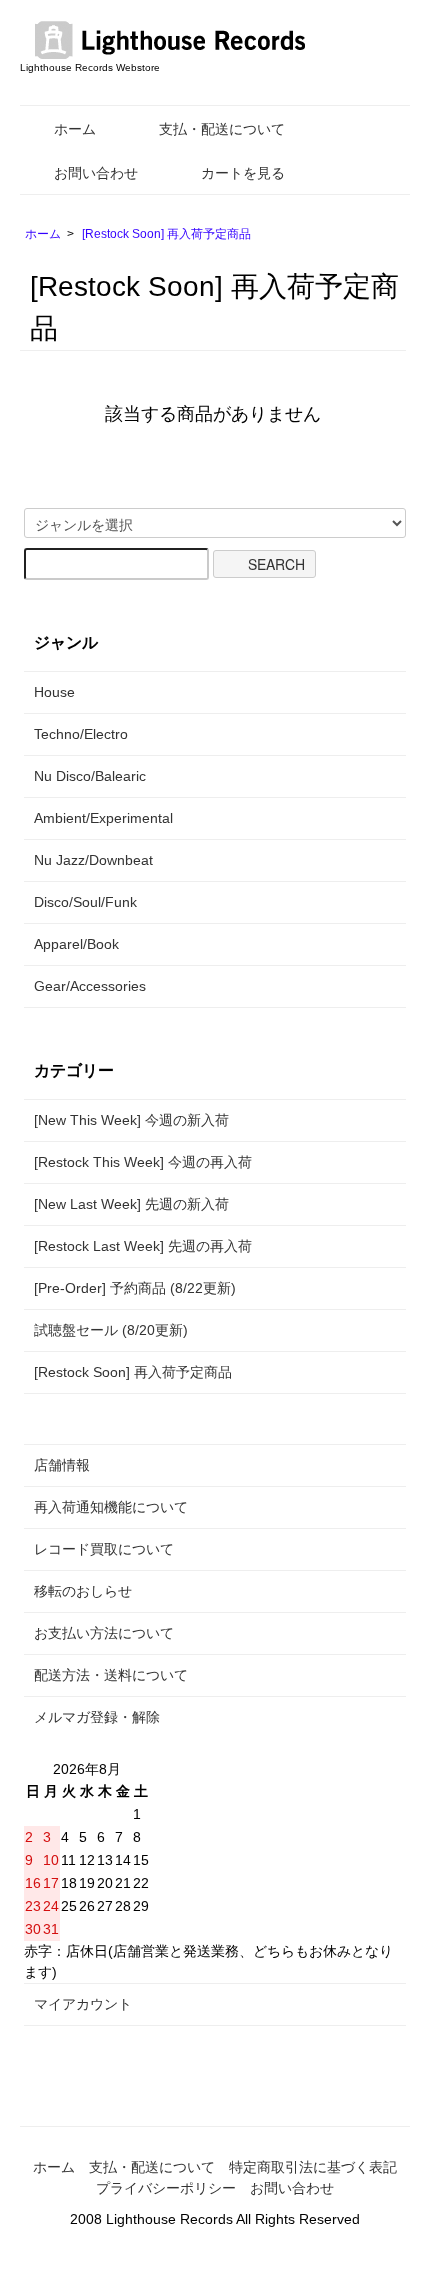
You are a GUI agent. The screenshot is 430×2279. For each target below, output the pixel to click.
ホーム (75, 129)
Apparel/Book (76, 944)
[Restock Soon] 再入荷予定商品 (166, 234)
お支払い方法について (104, 1633)
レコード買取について (104, 1549)
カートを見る (243, 173)
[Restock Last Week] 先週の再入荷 (143, 1246)
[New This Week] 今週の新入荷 (131, 1120)
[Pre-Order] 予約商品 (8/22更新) (135, 1288)
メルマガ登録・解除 (97, 1717)
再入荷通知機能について (111, 1507)
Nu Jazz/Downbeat (93, 860)
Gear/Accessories (90, 986)
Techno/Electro (81, 734)
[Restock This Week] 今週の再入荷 (143, 1162)
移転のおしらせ (83, 1591)
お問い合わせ (96, 173)
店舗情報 (62, 1465)
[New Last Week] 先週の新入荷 (131, 1204)
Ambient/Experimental (103, 818)
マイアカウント (83, 2004)
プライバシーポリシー (166, 2188)
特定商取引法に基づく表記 (313, 2167)
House (54, 692)
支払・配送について (222, 129)
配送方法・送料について (111, 1675)
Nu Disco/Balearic (90, 776)
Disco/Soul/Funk (85, 902)
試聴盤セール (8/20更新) (111, 1330)
